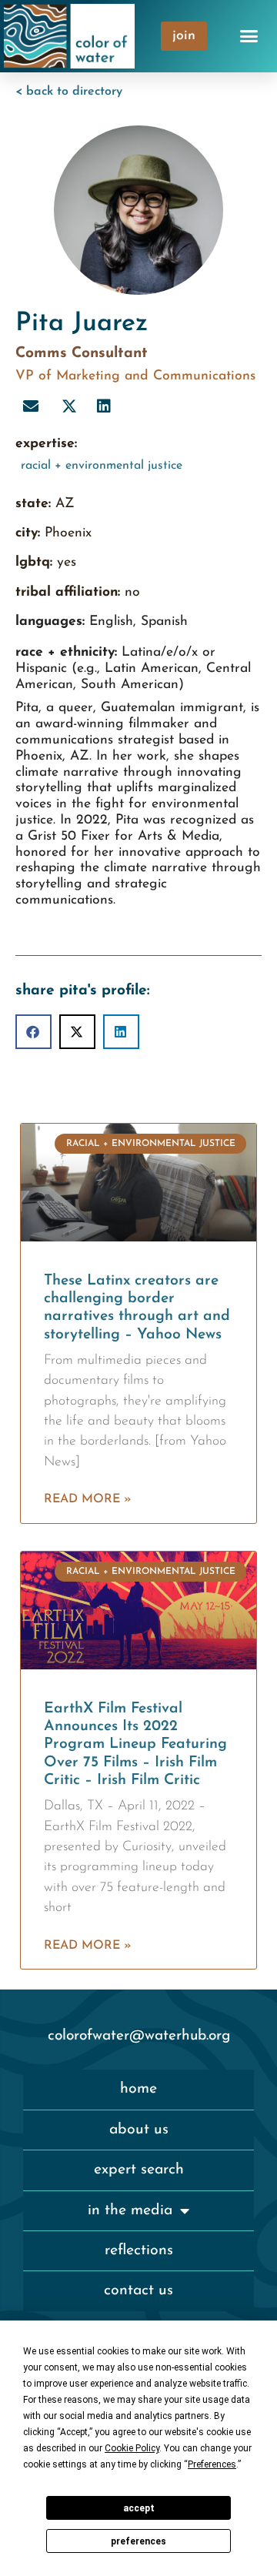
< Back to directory (69, 92)
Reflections (139, 2250)
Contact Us (138, 2290)
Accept (139, 2508)
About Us (139, 2130)
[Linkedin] (104, 406)
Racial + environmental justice (102, 466)
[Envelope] (31, 406)
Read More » (88, 1499)
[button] (249, 36)
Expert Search (139, 2170)
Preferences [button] (212, 2464)
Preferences (138, 2541)
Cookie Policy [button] (132, 2448)
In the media (130, 2210)
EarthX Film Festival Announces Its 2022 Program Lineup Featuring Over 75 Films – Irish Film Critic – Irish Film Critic (135, 1744)
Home (138, 2089)
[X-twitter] (69, 406)
